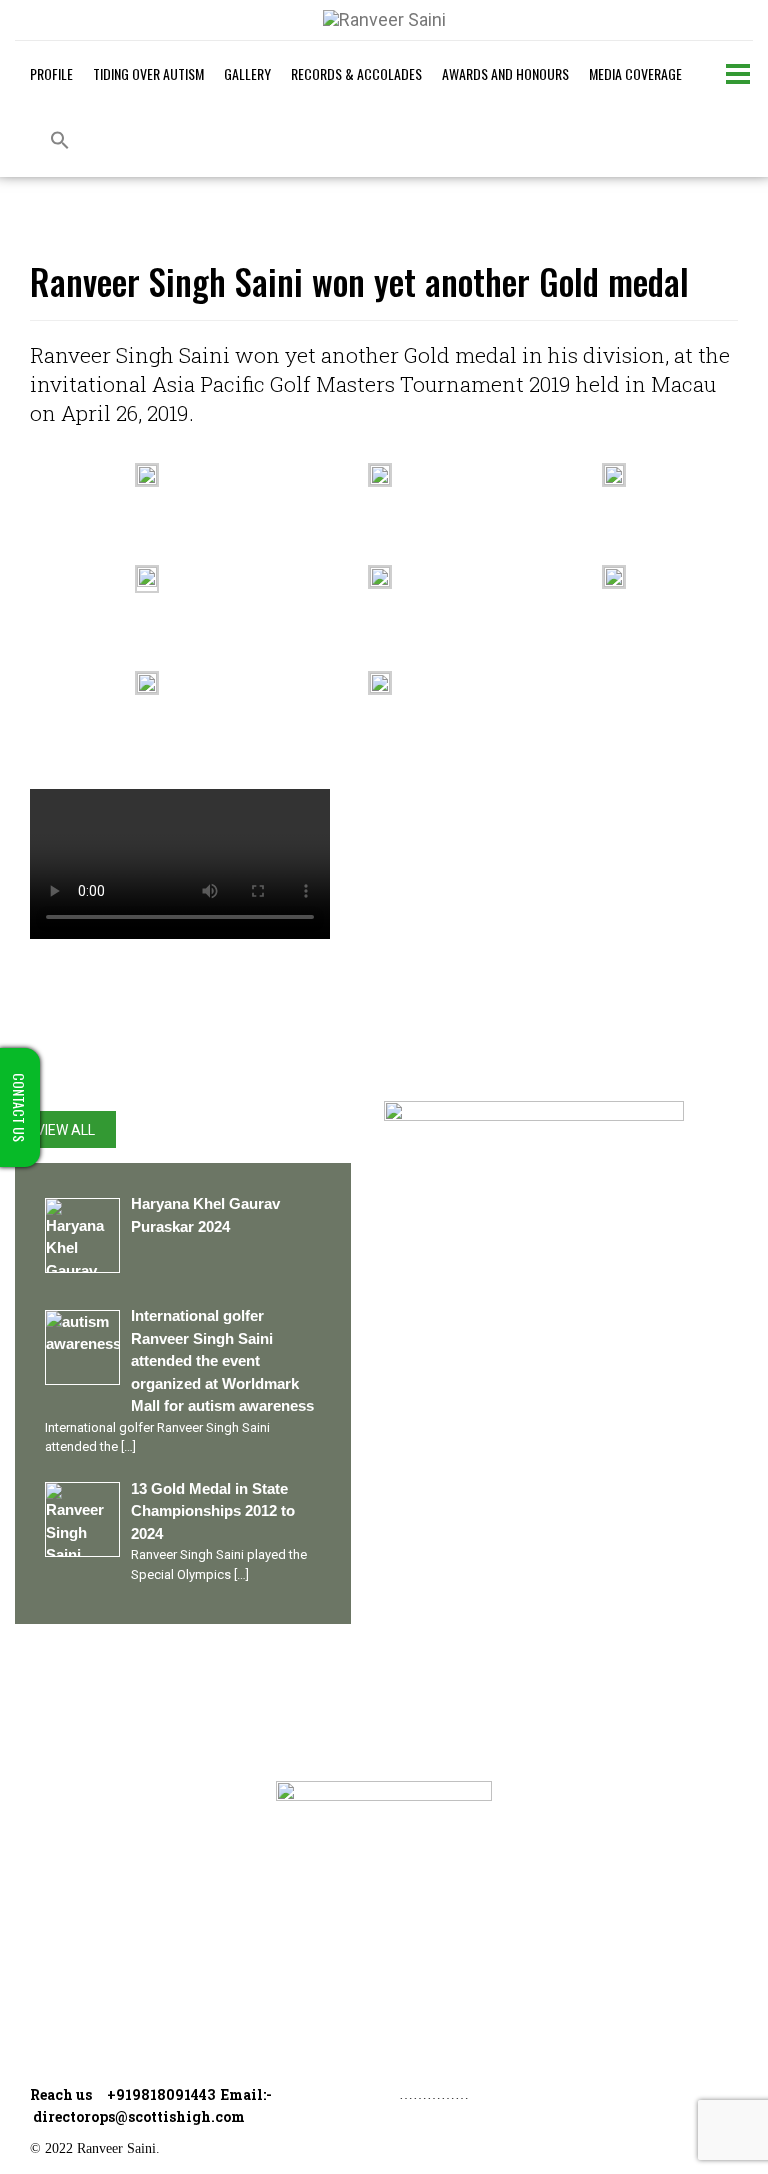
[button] (60, 142)
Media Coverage (635, 73)
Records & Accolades (356, 73)
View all (65, 1130)
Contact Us (88, 1996)
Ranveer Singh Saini (119, 1792)
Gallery (247, 73)
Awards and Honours (505, 73)
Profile (51, 73)
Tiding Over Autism (148, 73)
